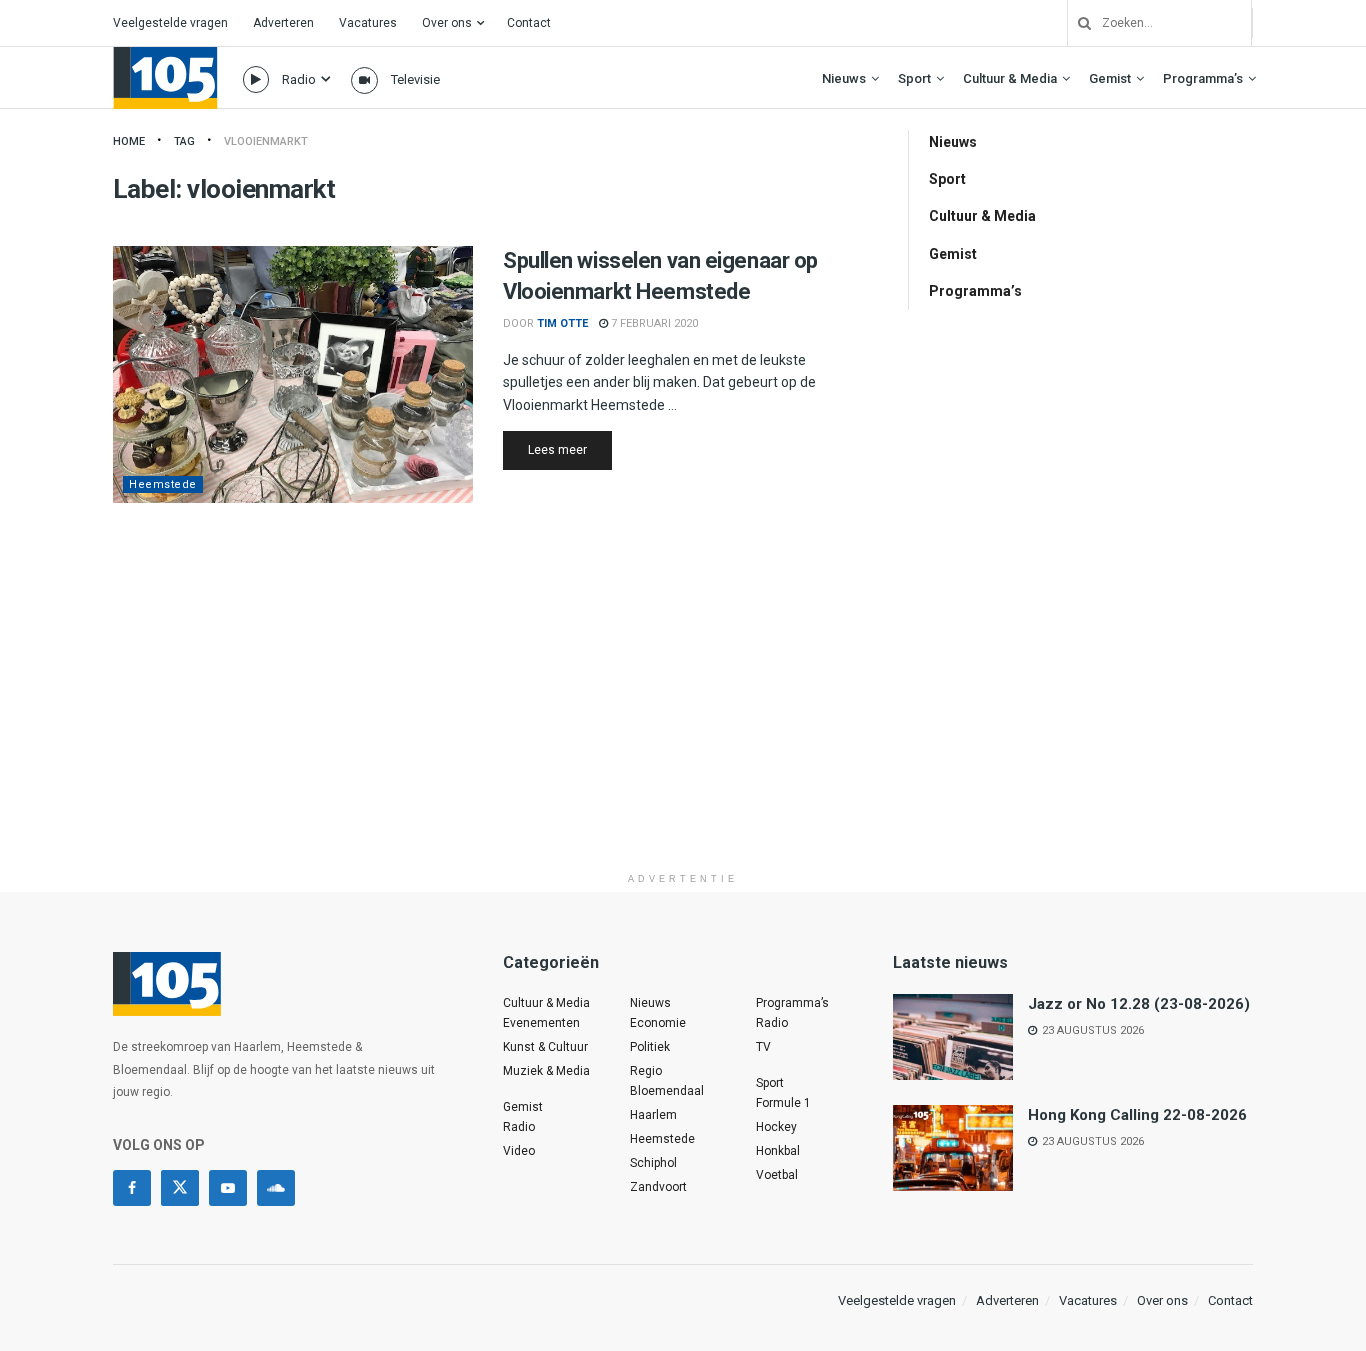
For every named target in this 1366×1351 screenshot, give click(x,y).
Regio (646, 1071)
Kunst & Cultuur (545, 1047)
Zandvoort (658, 1187)
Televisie (415, 79)
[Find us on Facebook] (132, 1188)
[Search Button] (1077, 23)
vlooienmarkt (266, 141)
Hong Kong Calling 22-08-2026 (1137, 1115)
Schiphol (653, 1163)
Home (129, 141)
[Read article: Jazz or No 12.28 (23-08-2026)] (953, 1037)
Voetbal (777, 1175)
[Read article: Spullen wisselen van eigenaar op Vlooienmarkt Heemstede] (293, 374)
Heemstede (163, 484)
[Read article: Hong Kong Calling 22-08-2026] (953, 1148)
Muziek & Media (546, 1071)
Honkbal (778, 1151)
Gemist (1110, 78)
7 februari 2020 (653, 323)
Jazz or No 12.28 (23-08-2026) (1139, 1004)
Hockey (776, 1127)
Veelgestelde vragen (170, 23)
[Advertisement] (683, 723)
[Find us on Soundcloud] (276, 1188)
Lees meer (570, 449)
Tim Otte (562, 323)
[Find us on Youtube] (228, 1188)
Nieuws (844, 78)
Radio (299, 79)
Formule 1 (783, 1103)
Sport (914, 78)
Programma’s (1203, 78)
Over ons (447, 23)
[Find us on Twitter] (180, 1188)
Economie (658, 1023)
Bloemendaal (667, 1091)
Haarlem (653, 1115)
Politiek (650, 1047)
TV (763, 1047)
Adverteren (283, 23)
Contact (529, 23)
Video (519, 1151)
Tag (184, 141)
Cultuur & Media (1010, 78)
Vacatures (368, 23)
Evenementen (541, 1023)
